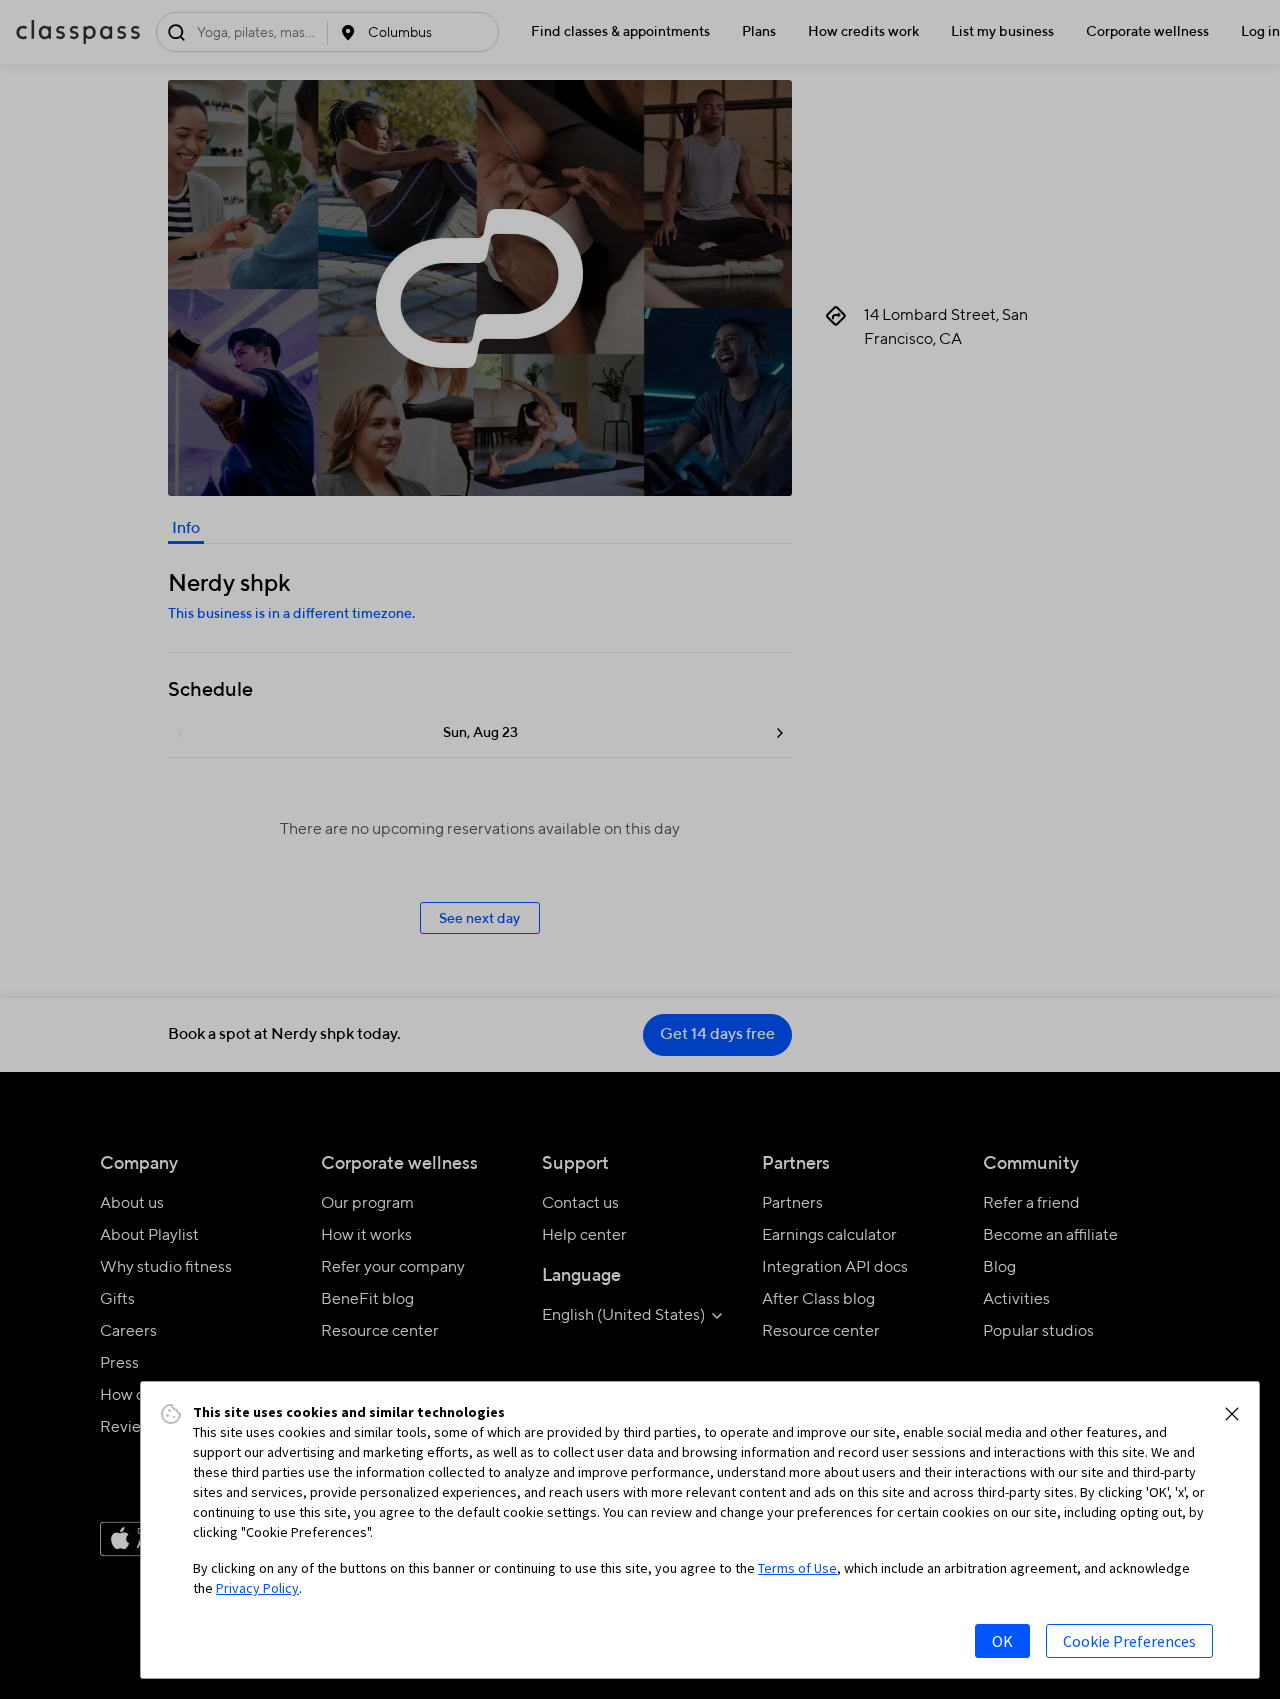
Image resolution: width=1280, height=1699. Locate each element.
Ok (1002, 1641)
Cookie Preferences (1129, 1641)
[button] (1232, 1414)
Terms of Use (797, 1568)
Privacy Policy (257, 1588)
